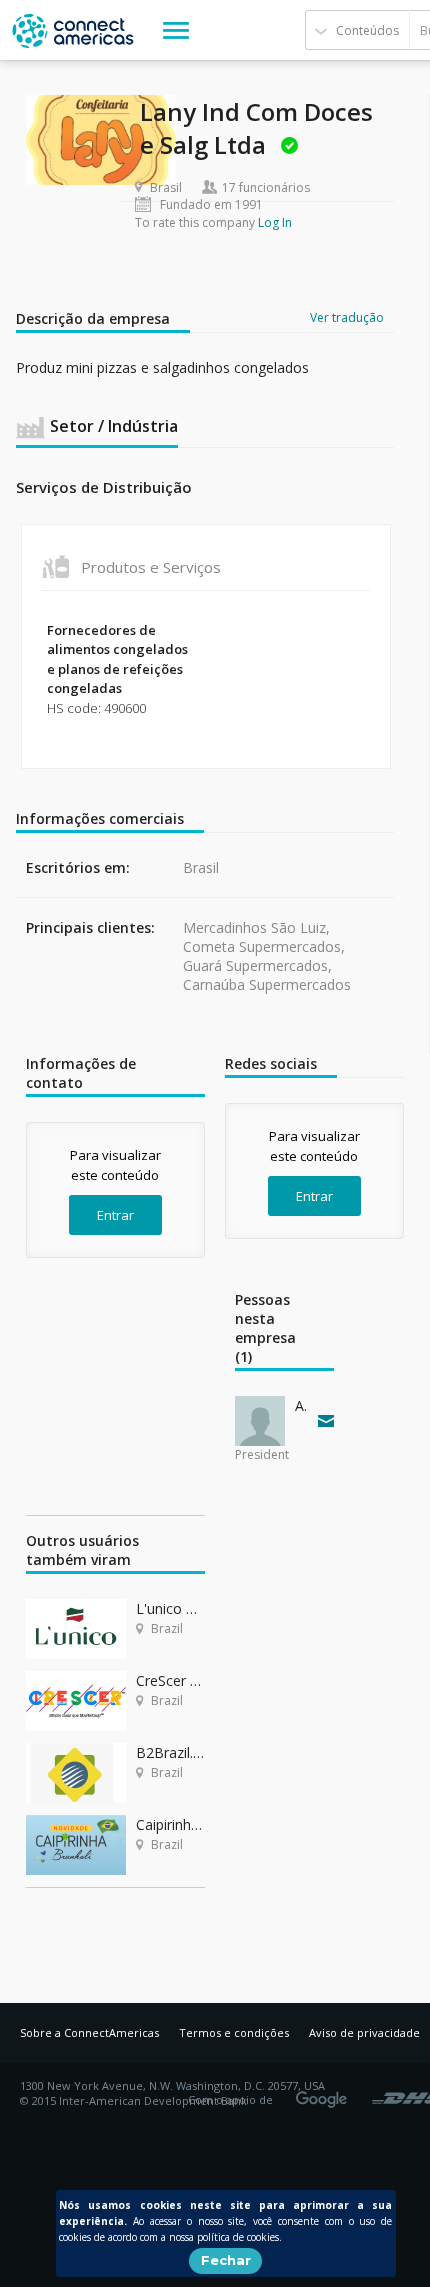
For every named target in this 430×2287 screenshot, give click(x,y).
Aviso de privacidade (364, 2032)
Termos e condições (234, 2032)
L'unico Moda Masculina (170, 1608)
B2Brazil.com (170, 1752)
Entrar (115, 1215)
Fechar (226, 2260)
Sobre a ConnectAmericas (89, 2032)
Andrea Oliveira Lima (302, 1405)
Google (325, 2093)
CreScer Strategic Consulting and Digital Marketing (170, 1680)
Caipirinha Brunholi (170, 1824)
